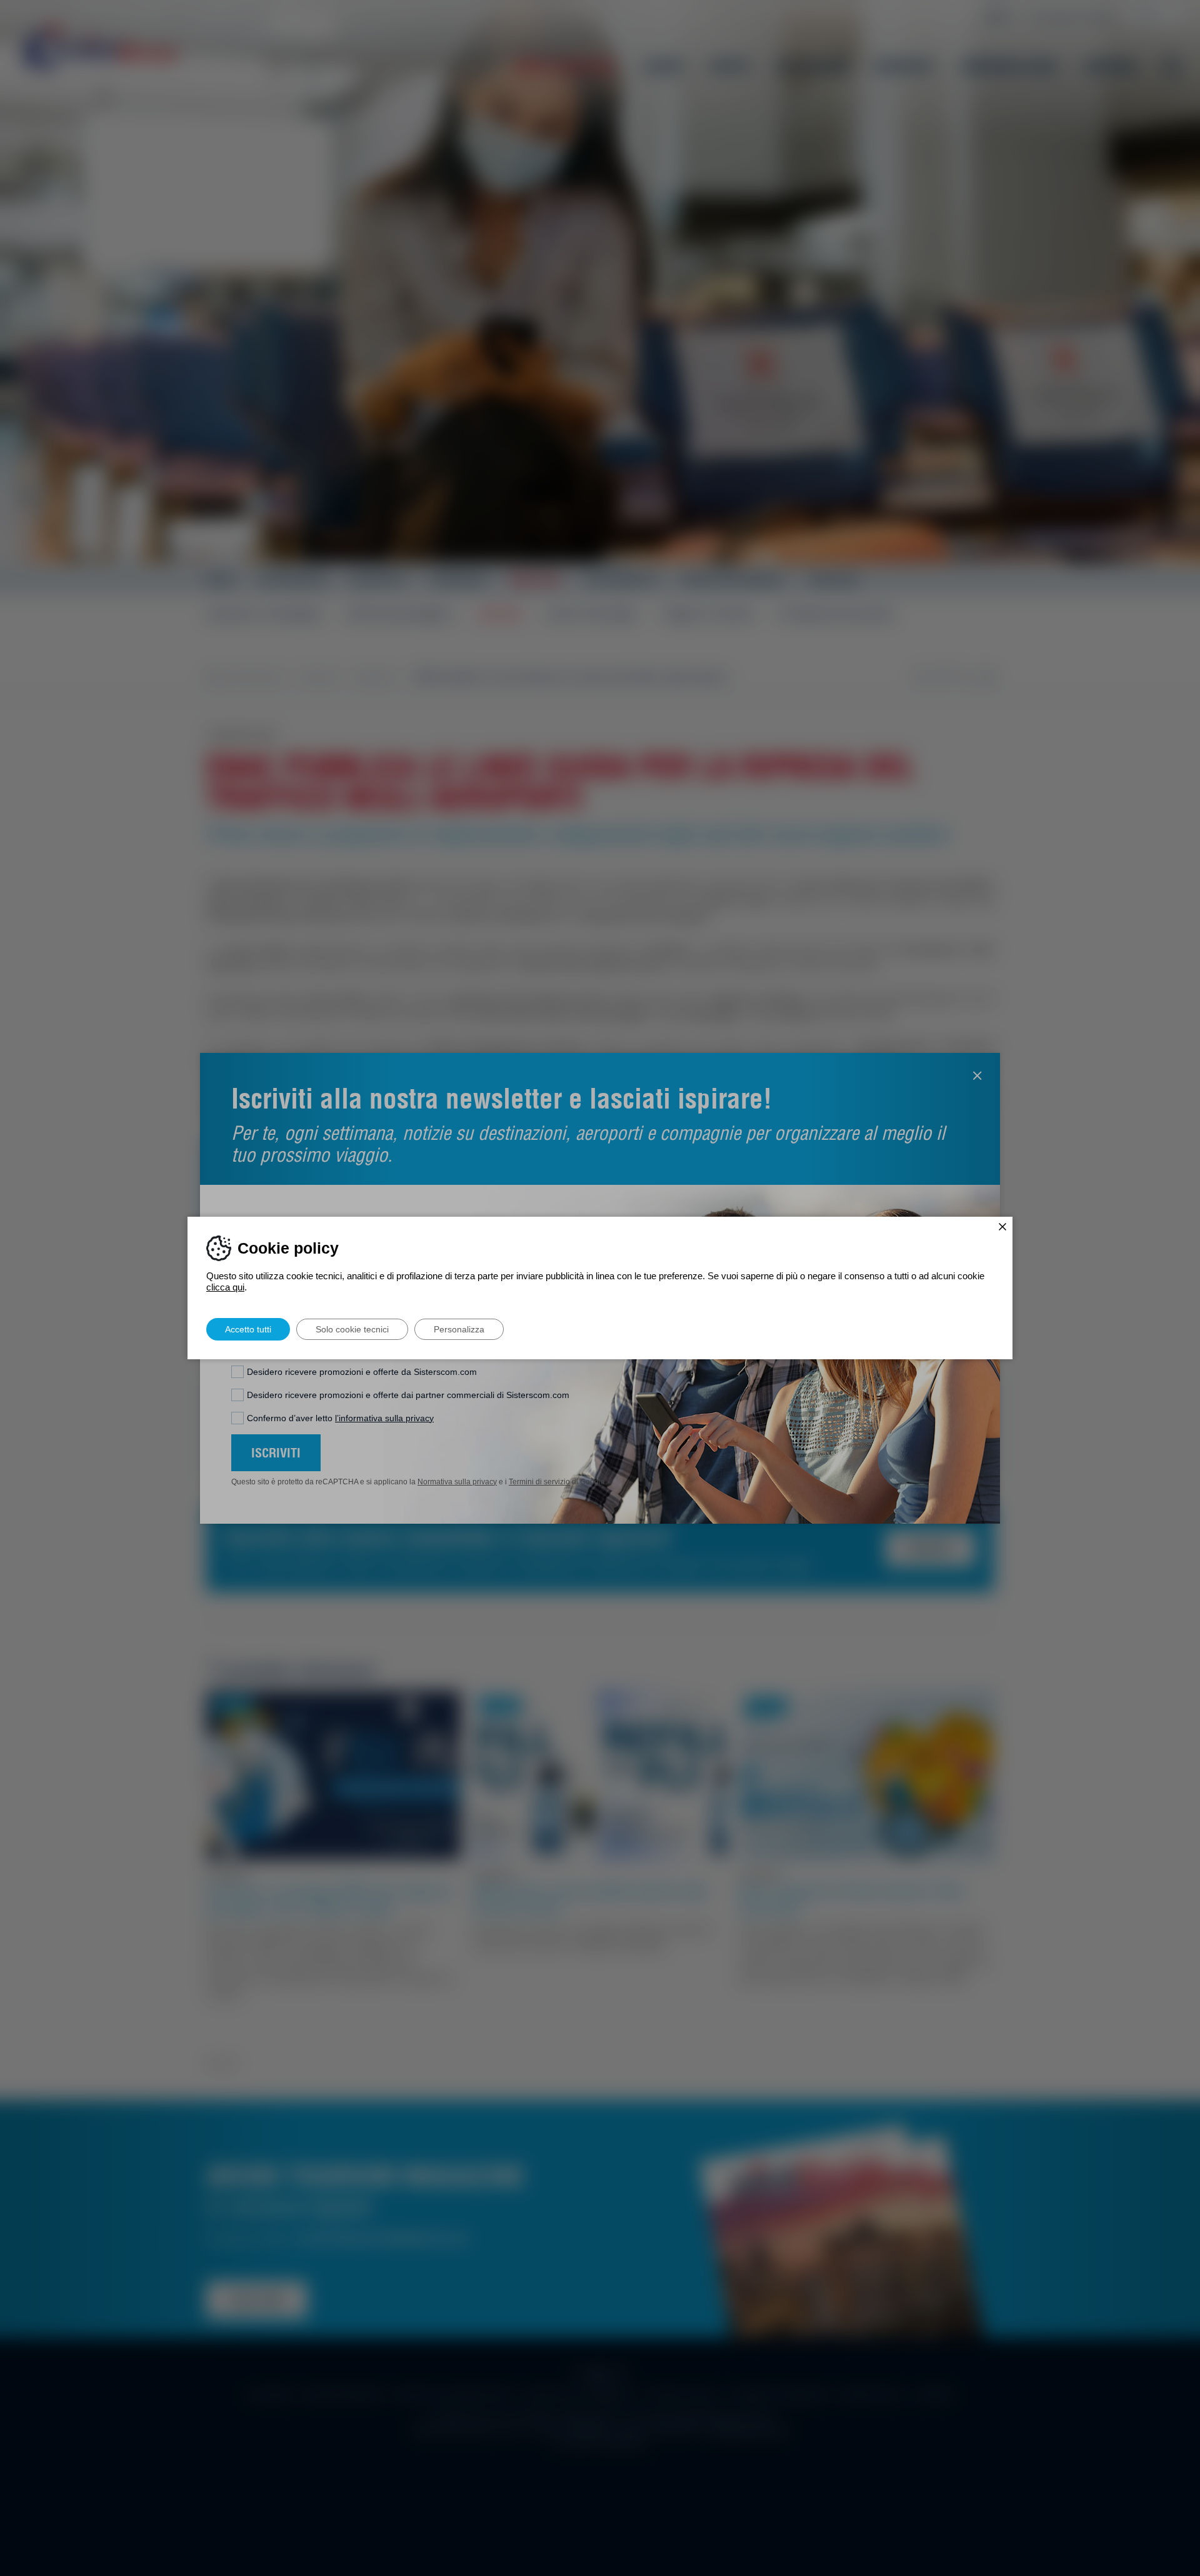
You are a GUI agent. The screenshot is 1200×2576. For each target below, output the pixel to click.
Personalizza (459, 1329)
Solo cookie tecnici (352, 1329)
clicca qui (225, 1287)
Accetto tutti (248, 1329)
